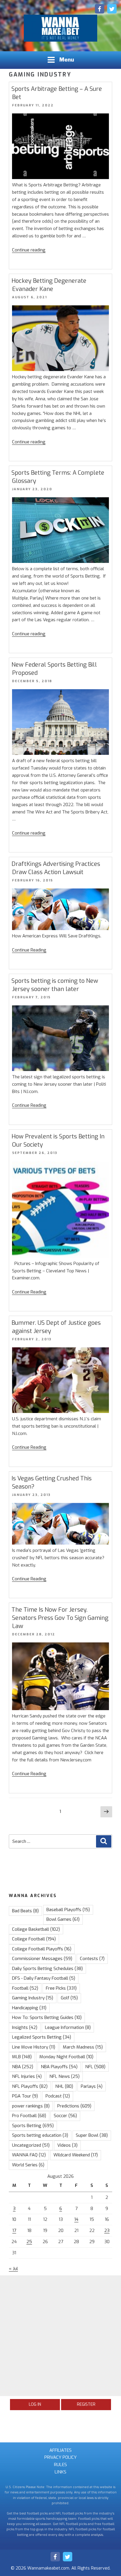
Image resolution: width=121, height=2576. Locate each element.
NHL (64, 2086)
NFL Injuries (27, 2076)
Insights (25, 2027)
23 (107, 2231)
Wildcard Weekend (76, 2155)
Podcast (58, 2096)
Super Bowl (92, 2135)
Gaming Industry (33, 1998)
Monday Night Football (66, 2057)
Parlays (92, 2086)
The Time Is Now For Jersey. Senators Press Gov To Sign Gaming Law (60, 1618)
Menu (67, 60)
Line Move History (34, 2047)
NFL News (64, 2076)
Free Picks (61, 1988)
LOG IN (35, 2404)
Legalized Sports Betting (42, 2037)
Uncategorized (31, 2145)
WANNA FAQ (29, 2155)
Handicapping (29, 2008)
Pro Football (29, 2116)
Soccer (65, 2116)
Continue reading (29, 250)
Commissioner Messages (42, 1959)
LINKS (60, 2472)
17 (14, 2231)
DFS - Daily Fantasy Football (44, 1978)
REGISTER (86, 2404)
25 (29, 2242)
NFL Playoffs (30, 2086)
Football (25, 1988)
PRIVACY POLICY (60, 2457)
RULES (60, 2465)
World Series (28, 2165)
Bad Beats (25, 1911)
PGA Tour (25, 2096)
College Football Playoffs (42, 1949)
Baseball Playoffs (68, 1910)
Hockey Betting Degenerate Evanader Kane (49, 285)
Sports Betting (33, 2126)
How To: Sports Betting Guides (47, 2017)
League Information (68, 2027)
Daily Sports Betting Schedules (47, 1969)
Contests (92, 1959)
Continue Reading (29, 950)
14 (76, 2219)
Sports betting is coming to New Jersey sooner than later (55, 985)
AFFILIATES (60, 2450)
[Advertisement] (60, 2336)
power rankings (31, 2106)
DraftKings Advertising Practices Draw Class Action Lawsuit (56, 868)
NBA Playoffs (59, 2067)
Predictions (74, 2106)
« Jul (13, 2269)
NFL (95, 2067)
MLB (22, 2057)
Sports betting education (40, 2135)
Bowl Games (63, 1919)
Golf (69, 1998)
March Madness (83, 2047)
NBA (23, 2067)
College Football (34, 1939)
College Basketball (36, 1929)
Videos (67, 2145)
